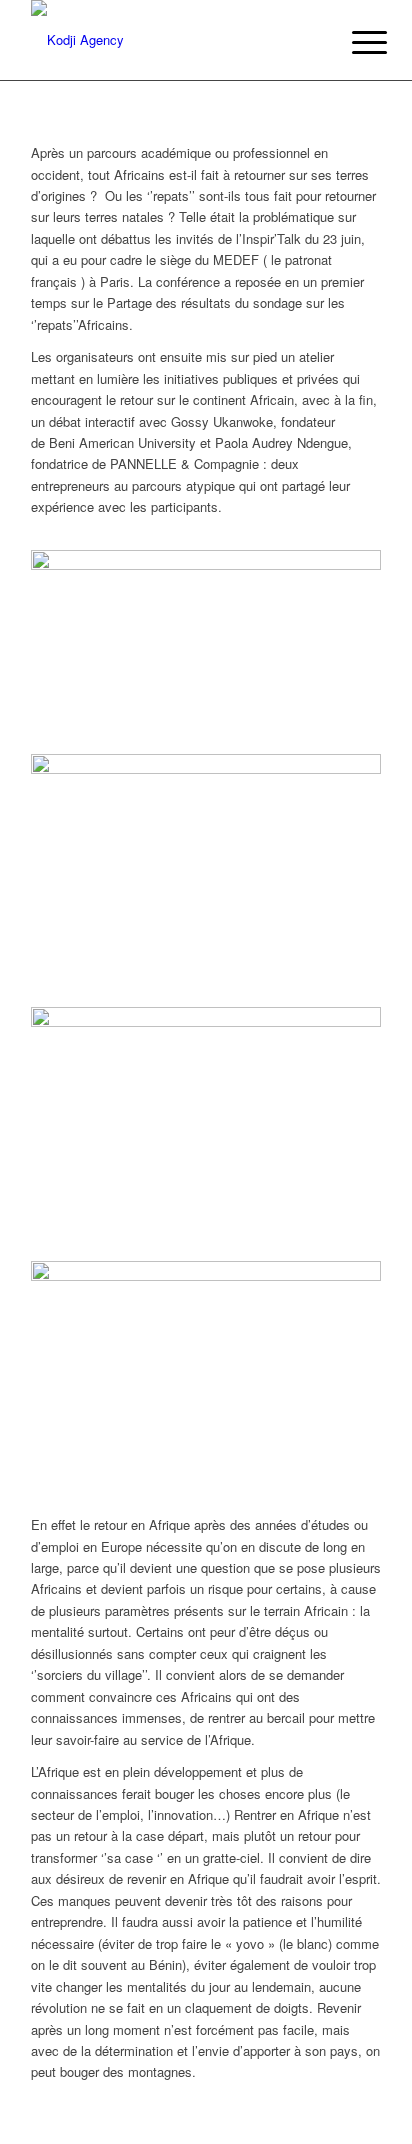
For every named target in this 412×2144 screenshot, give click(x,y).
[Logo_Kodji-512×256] (171, 40)
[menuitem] (354, 42)
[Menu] (354, 42)
